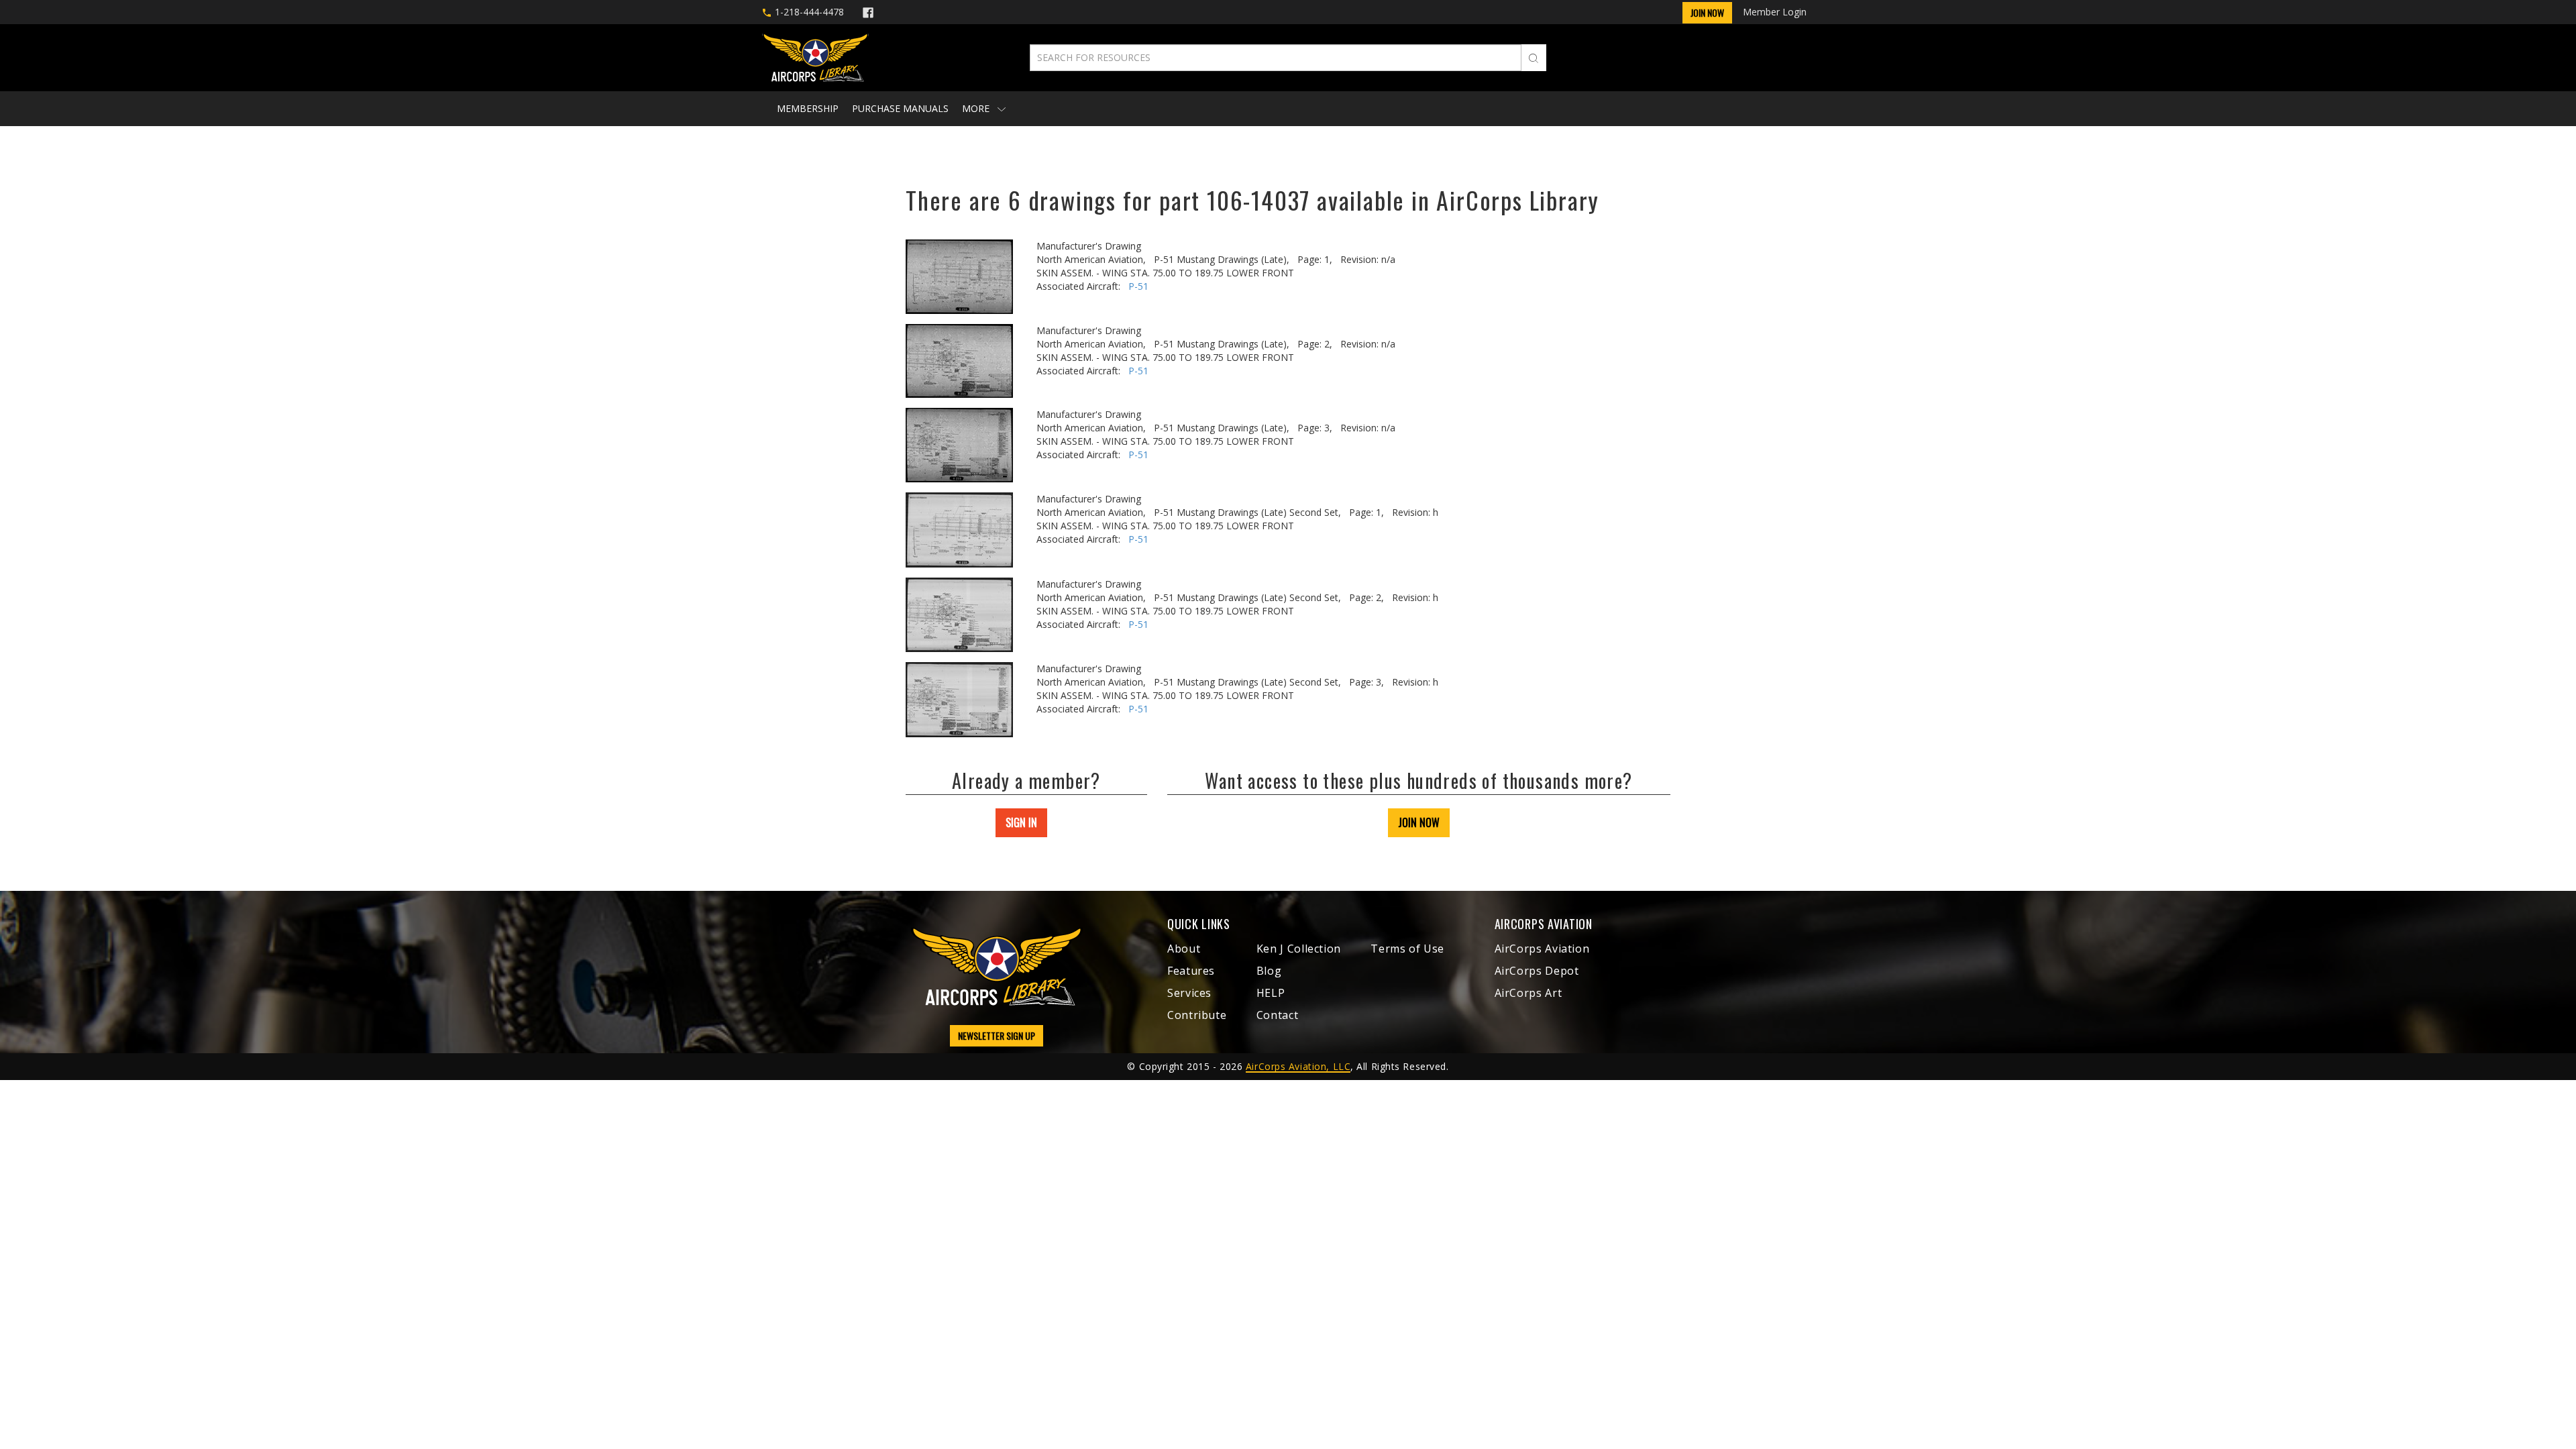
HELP (1271, 993)
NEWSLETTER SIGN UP (997, 1035)
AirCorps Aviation (1542, 949)
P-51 (1138, 286)
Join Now (1707, 12)
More (977, 108)
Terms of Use (1407, 949)
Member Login (1775, 12)
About (1184, 949)
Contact (1277, 1015)
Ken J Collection (1299, 949)
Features (1191, 971)
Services (1189, 993)
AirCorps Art (1528, 993)
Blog (1269, 971)
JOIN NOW (1419, 822)
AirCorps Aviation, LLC (1298, 1066)
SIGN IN (1021, 822)
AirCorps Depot (1537, 971)
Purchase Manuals (900, 108)
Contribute (1197, 1015)
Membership (808, 108)
